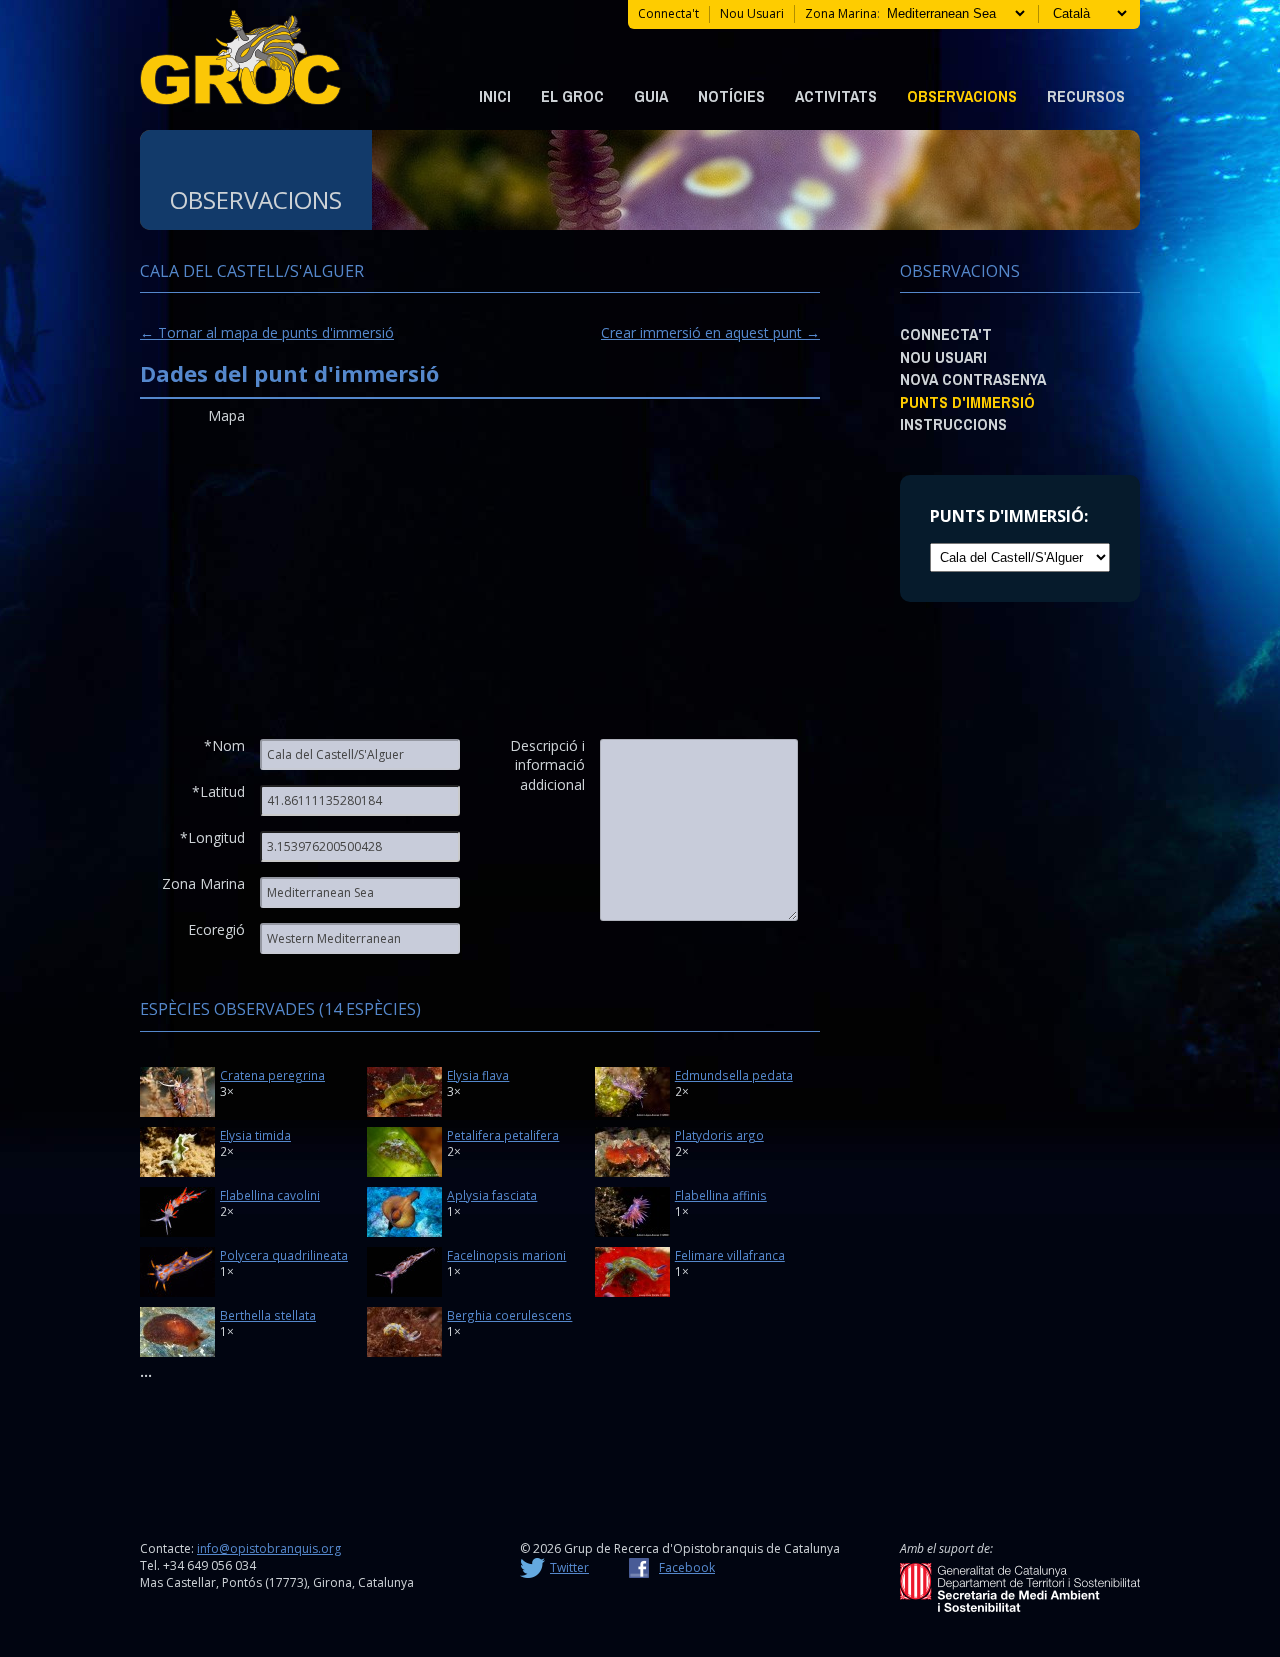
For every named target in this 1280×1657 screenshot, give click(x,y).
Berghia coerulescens (509, 1315)
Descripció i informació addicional (547, 754)
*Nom (224, 745)
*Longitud (212, 837)
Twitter (569, 1567)
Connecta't (668, 13)
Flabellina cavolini (270, 1195)
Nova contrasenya (973, 379)
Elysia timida (255, 1135)
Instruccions (953, 424)
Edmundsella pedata (734, 1075)
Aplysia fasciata (492, 1195)
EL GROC (572, 96)
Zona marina (841, 13)
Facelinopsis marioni (506, 1255)
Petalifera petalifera (503, 1135)
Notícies (731, 96)
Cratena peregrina (272, 1075)
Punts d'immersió (967, 402)
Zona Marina (203, 883)
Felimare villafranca (730, 1255)
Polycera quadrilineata (284, 1255)
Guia (651, 96)
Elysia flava (478, 1075)
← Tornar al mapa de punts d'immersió (267, 332)
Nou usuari (752, 13)
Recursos (1086, 96)
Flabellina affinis (721, 1195)
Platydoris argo (719, 1135)
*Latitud (218, 791)
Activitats (836, 96)
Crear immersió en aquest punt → (710, 332)
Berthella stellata (268, 1315)
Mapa (226, 415)
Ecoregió (216, 929)
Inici (495, 96)
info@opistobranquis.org (269, 1548)
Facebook (687, 1567)
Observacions (962, 96)
